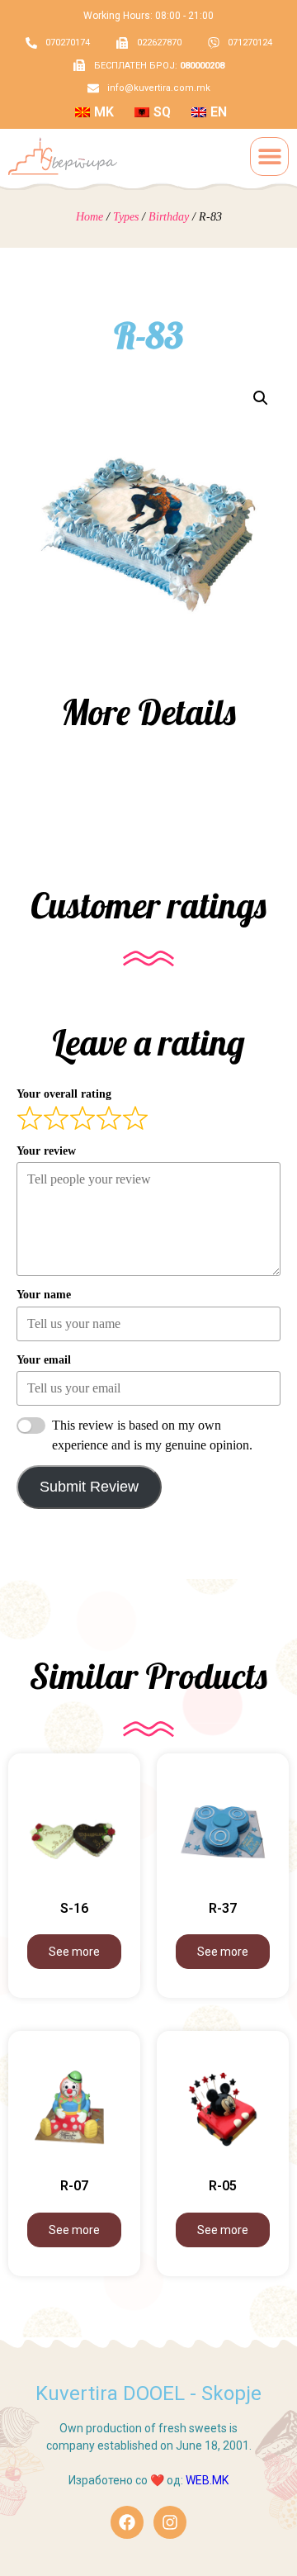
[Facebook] (127, 2522)
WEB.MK (207, 2480)
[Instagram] (170, 2522)
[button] (269, 157)
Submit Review (89, 1487)
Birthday (169, 217)
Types (126, 217)
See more (74, 1952)
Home (90, 217)
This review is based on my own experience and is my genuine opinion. (152, 1435)
